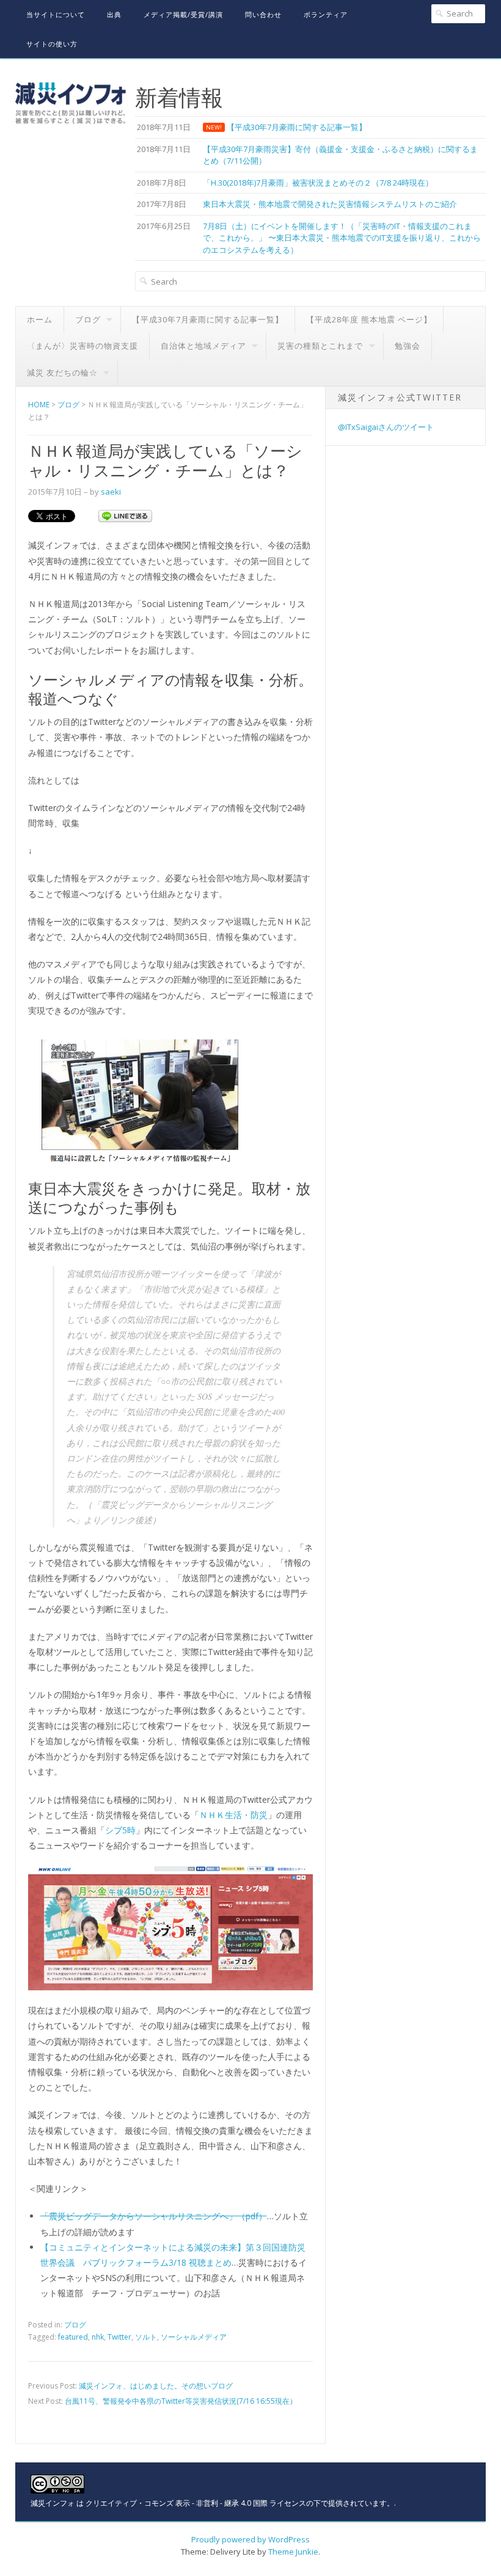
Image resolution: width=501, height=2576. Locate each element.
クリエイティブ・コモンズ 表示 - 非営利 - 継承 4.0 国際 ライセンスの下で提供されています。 (240, 2503)
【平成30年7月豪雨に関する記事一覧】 (208, 319)
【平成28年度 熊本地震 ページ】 (369, 319)
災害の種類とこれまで (320, 346)
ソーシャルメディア (194, 2337)
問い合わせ (263, 14)
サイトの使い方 (52, 44)
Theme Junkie (293, 2552)
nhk (98, 2337)
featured (73, 2337)
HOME (39, 405)
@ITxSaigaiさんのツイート (386, 427)
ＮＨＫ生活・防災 (233, 1815)
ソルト (146, 2337)
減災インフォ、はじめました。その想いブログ (156, 2386)
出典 (114, 14)
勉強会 (408, 346)
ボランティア (326, 14)
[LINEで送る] (125, 515)
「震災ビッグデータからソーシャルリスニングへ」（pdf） (154, 2216)
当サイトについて (56, 14)
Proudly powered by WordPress (250, 2539)
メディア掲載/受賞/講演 (183, 14)
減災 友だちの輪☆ (62, 373)
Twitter (119, 2337)
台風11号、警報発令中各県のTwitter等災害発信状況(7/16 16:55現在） (181, 2401)
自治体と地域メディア (203, 346)
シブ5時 (120, 1830)
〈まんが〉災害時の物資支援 (82, 346)
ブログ (88, 319)
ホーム (40, 319)
